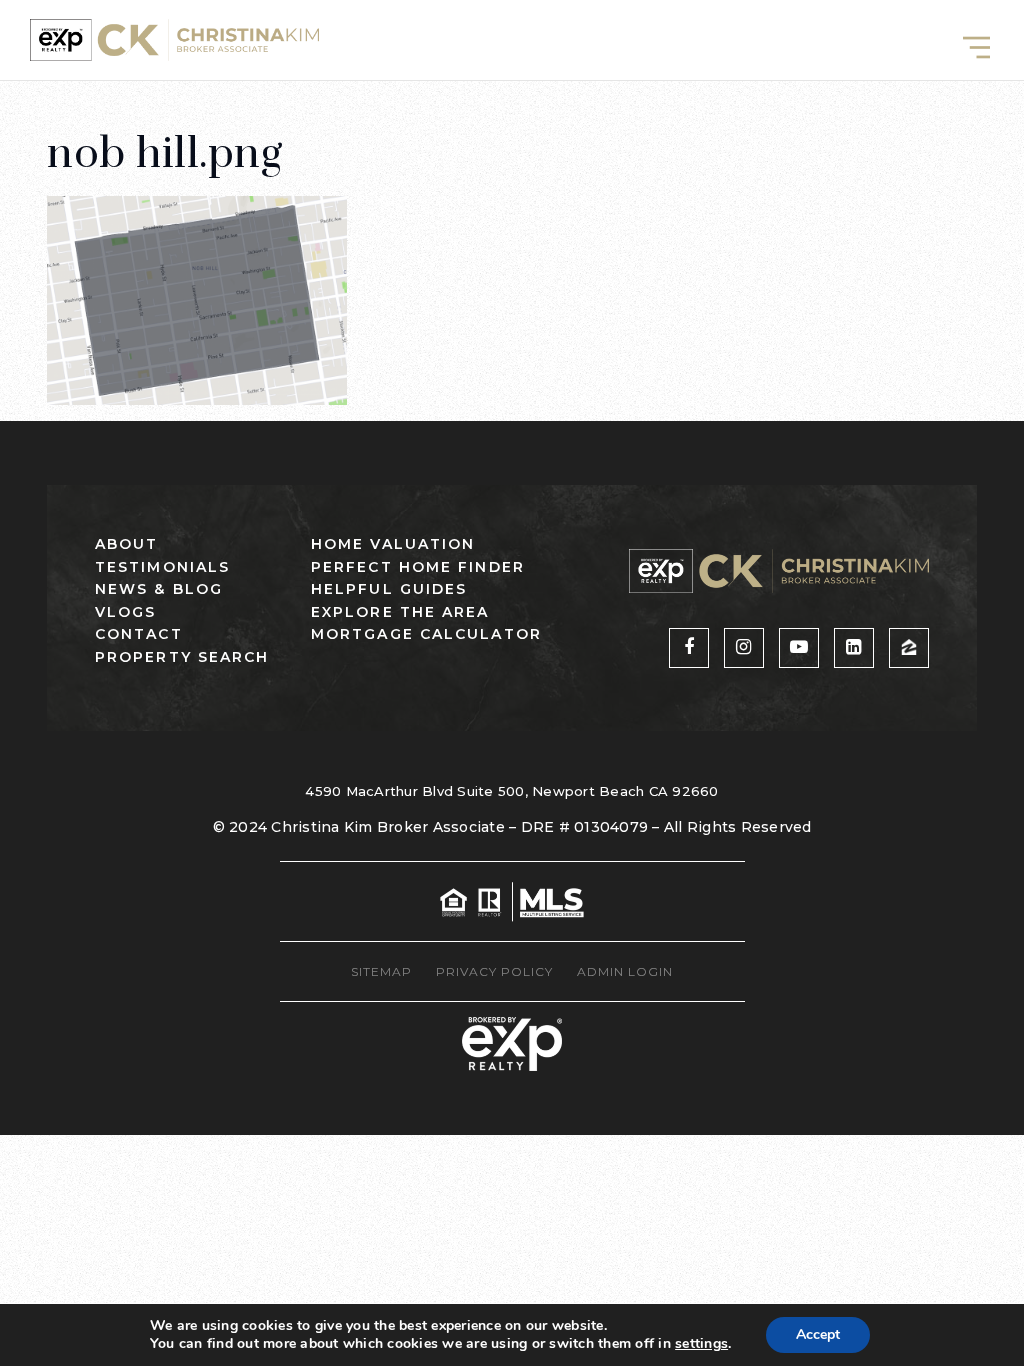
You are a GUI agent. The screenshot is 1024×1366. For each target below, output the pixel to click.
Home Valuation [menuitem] (393, 544)
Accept (818, 1334)
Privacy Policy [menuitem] (494, 971)
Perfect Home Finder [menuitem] (418, 567)
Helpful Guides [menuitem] (389, 589)
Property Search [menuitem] (182, 657)
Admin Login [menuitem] (625, 971)
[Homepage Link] (174, 38)
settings (701, 1344)
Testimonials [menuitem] (162, 567)
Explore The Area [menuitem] (400, 612)
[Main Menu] (976, 47)
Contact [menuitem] (139, 634)
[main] (512, 202)
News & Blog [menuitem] (159, 589)
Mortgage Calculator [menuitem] (426, 634)
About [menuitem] (127, 544)
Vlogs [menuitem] (126, 612)
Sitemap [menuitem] (381, 971)
